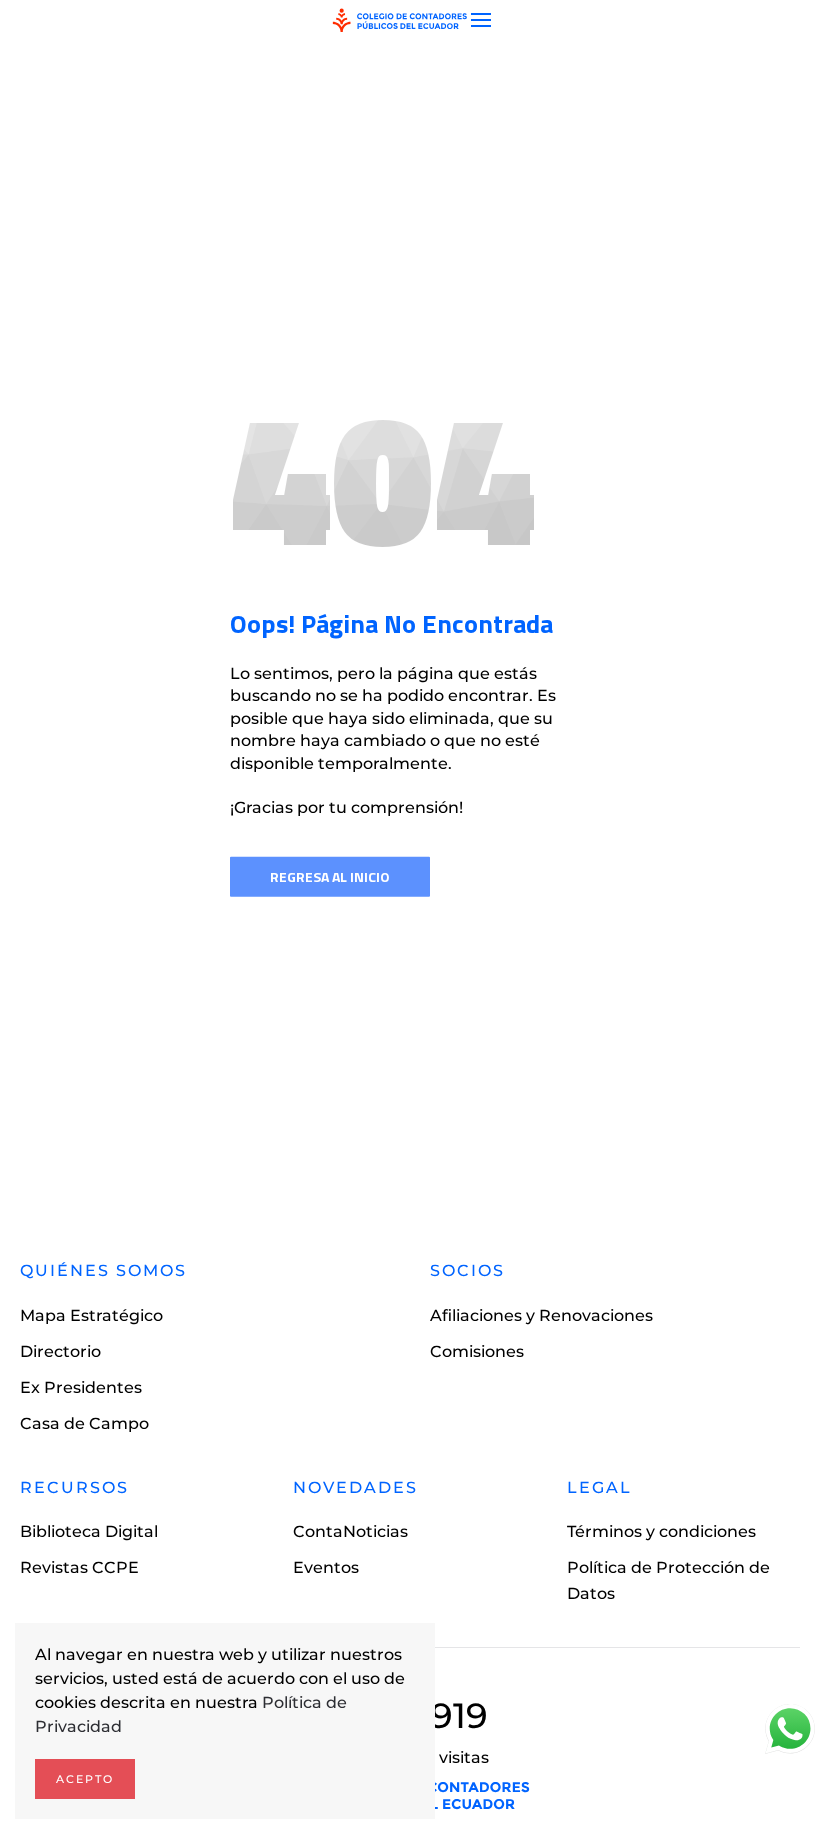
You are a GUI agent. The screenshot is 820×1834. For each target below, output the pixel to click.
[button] (481, 20)
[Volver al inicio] (400, 20)
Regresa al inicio (330, 876)
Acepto (85, 1779)
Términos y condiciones (661, 1531)
